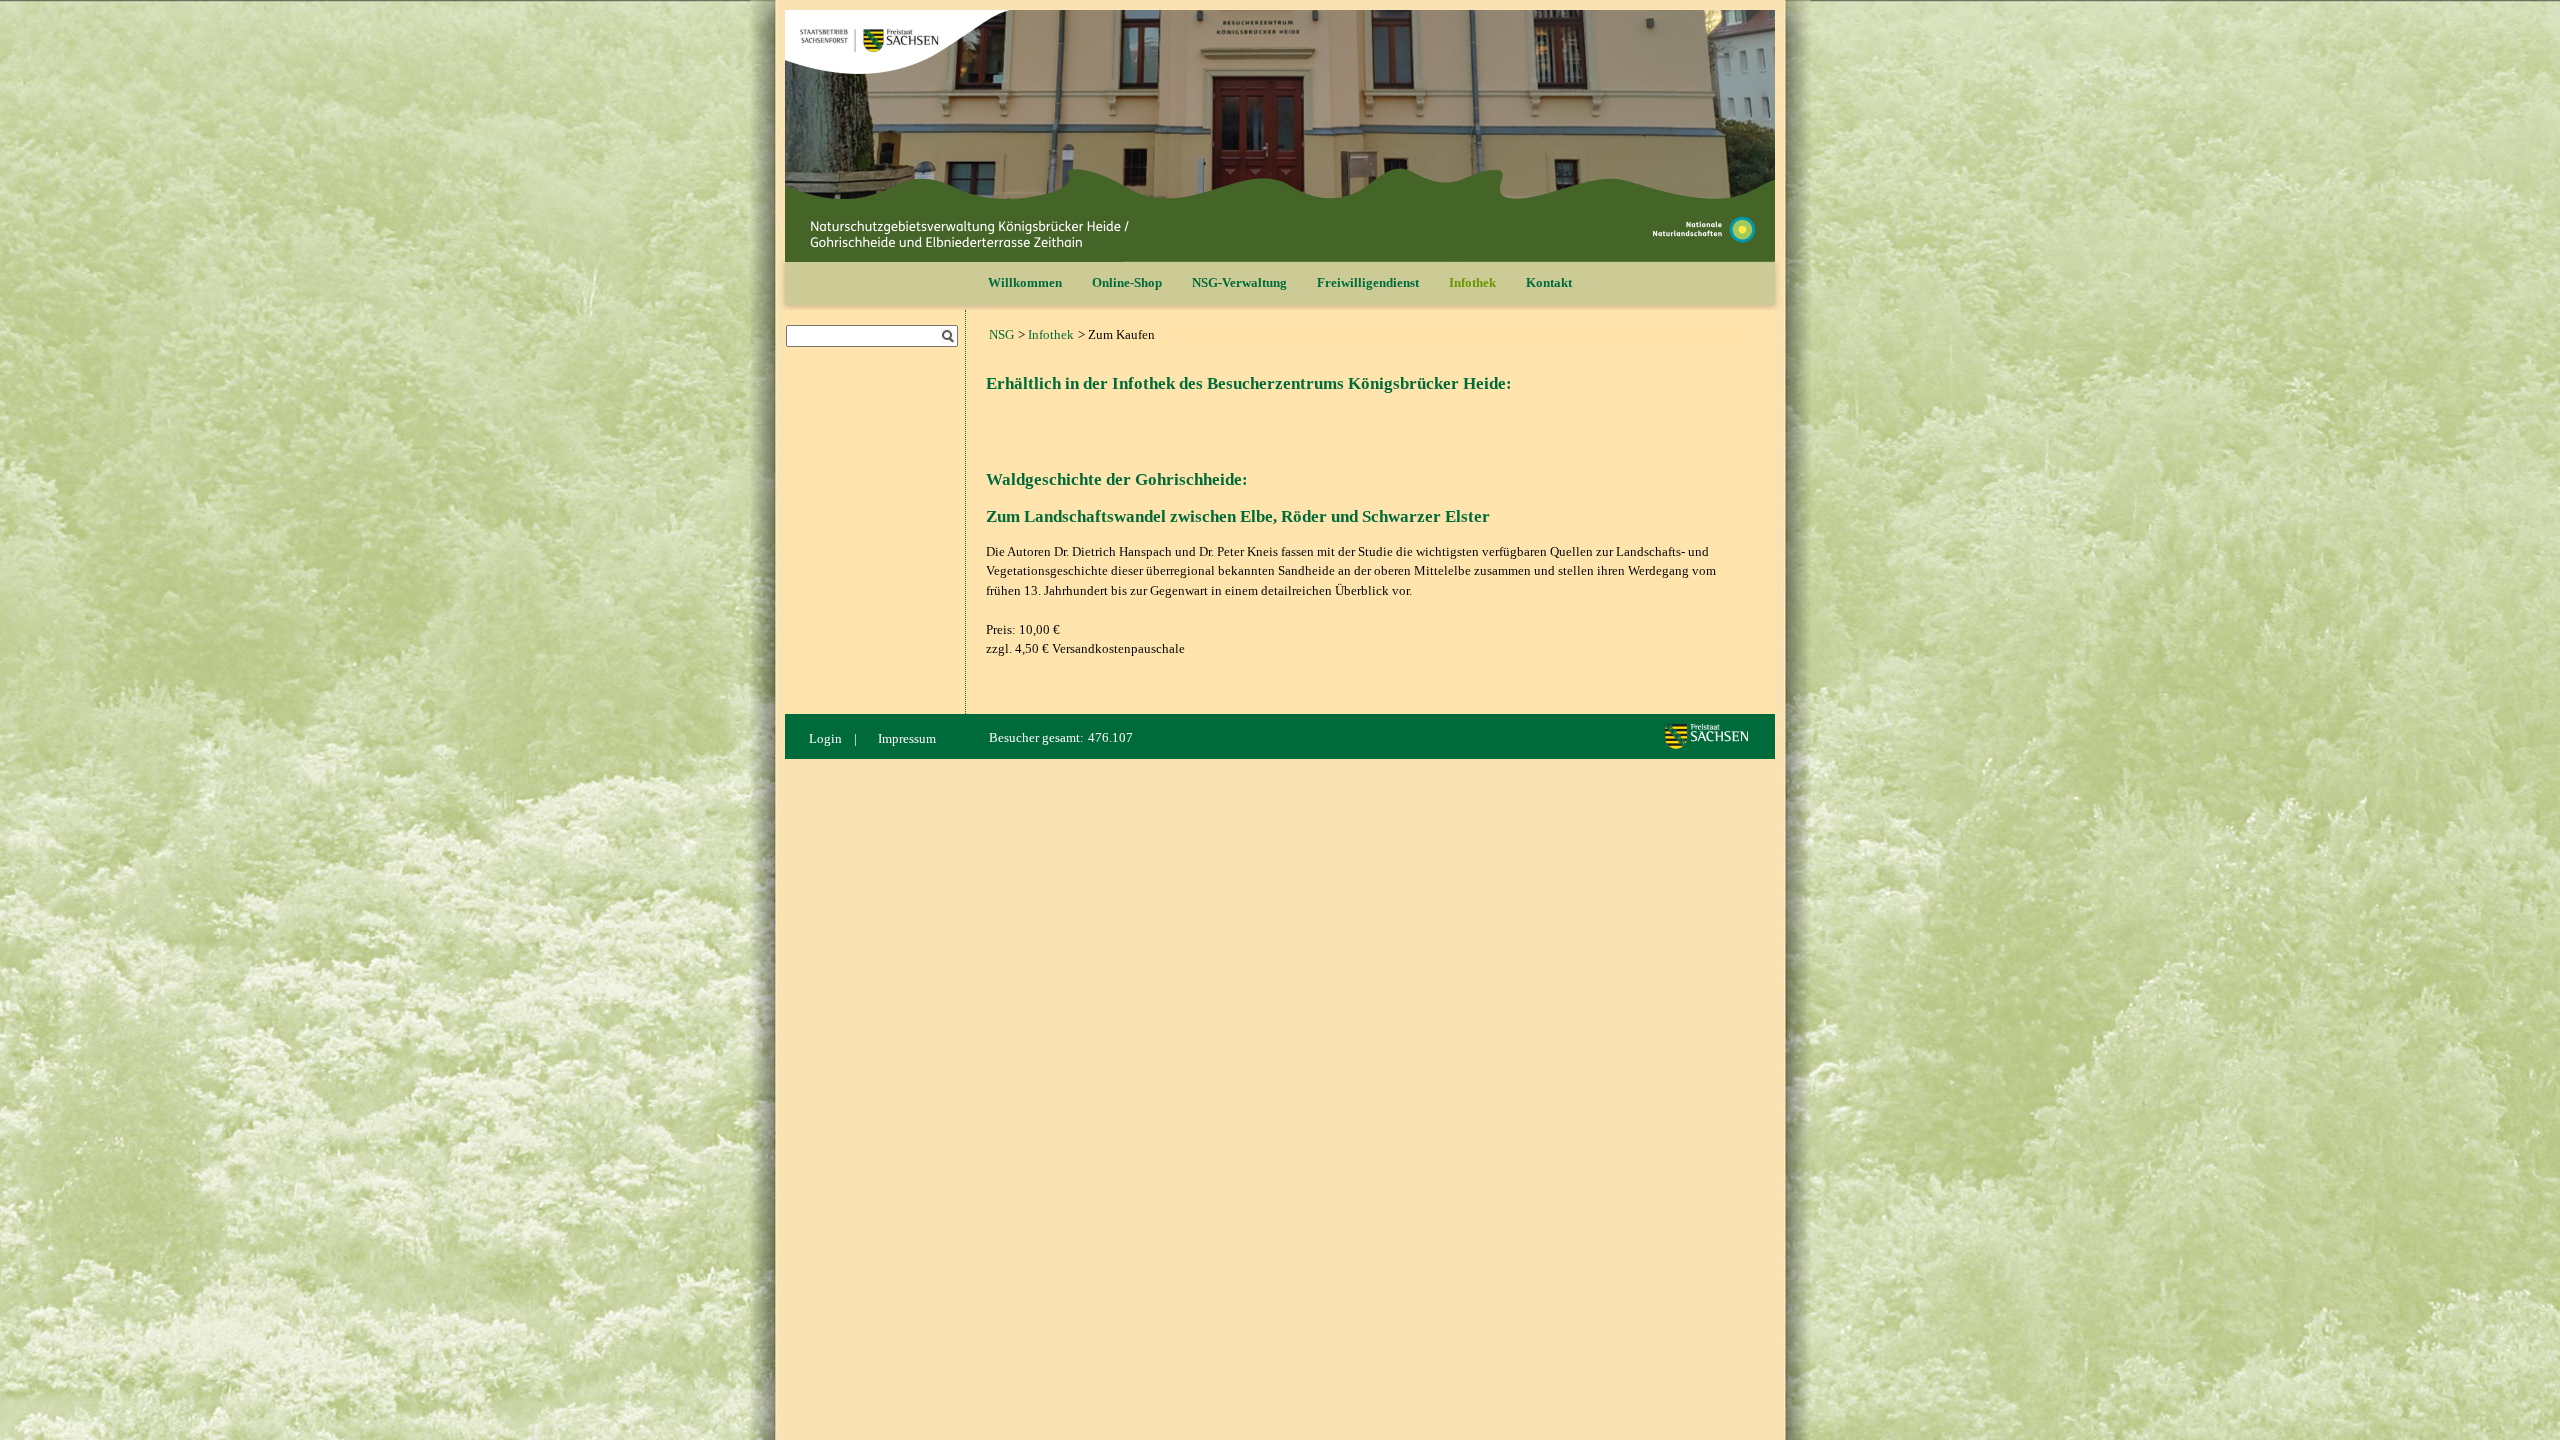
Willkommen (1025, 282)
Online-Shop (1127, 282)
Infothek (1472, 282)
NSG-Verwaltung (1239, 282)
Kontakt (1549, 282)
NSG (1001, 334)
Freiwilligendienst (1368, 282)
